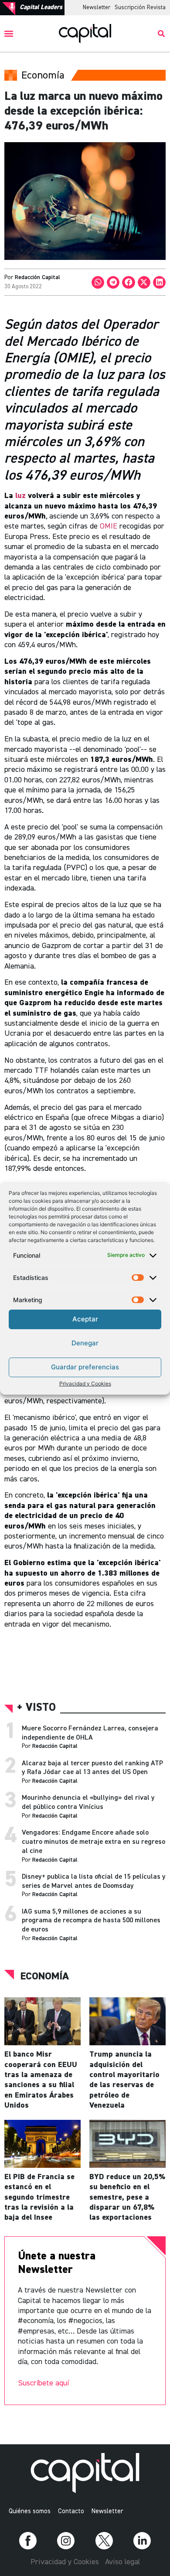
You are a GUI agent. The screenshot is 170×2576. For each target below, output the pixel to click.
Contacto (71, 2511)
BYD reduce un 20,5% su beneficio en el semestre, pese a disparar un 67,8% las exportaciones (127, 2197)
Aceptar (85, 1319)
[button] (9, 34)
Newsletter (97, 7)
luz (20, 496)
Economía (45, 1976)
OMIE (110, 526)
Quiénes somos (30, 2511)
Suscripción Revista (140, 7)
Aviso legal (122, 2562)
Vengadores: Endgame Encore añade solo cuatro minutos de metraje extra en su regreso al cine (93, 1842)
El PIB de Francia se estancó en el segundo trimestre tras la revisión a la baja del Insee (39, 2197)
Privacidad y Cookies (85, 1384)
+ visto (36, 1708)
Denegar (85, 1343)
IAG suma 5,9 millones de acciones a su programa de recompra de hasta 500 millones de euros (91, 1921)
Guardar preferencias (85, 1367)
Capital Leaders (41, 7)
